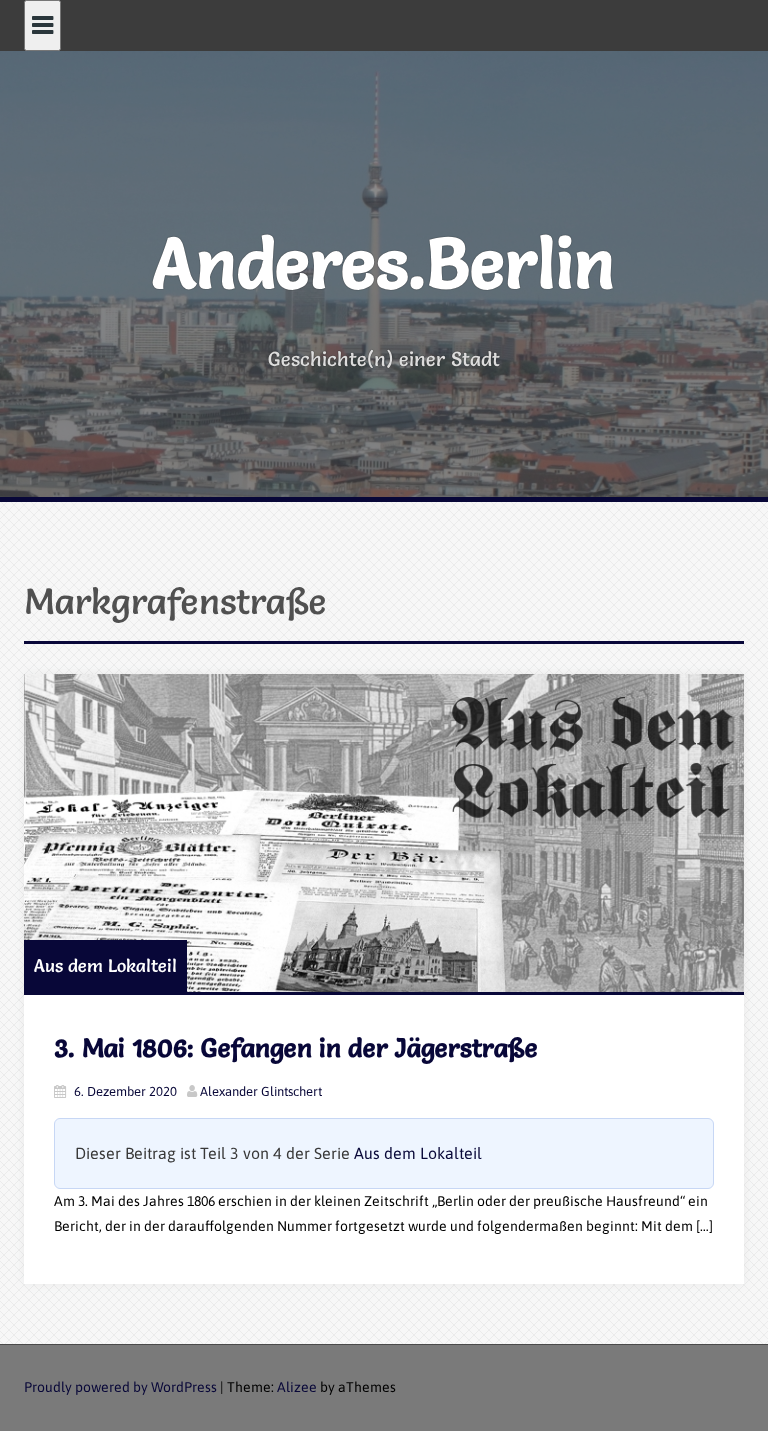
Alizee (297, 1387)
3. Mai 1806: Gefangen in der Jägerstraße (296, 1048)
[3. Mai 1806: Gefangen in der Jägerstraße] (384, 833)
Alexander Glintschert (261, 1091)
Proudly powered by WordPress (120, 1387)
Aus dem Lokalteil (105, 965)
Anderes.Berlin (384, 263)
